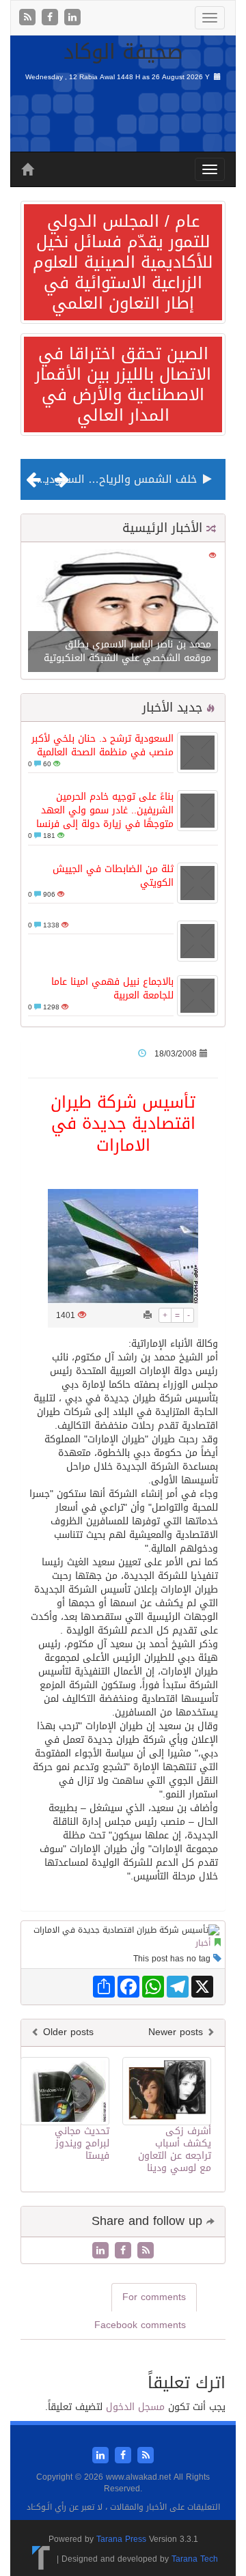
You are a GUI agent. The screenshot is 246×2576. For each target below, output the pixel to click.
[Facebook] (52, 18)
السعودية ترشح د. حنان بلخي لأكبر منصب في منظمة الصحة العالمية (102, 745)
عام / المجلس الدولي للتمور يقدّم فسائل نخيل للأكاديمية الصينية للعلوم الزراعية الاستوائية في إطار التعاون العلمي (123, 262)
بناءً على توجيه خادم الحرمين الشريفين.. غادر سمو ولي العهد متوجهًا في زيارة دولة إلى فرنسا (105, 810)
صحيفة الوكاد (123, 52)
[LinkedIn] (72, 18)
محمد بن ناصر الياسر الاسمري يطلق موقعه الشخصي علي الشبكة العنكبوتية (127, 651)
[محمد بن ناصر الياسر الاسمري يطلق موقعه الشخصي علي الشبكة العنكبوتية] (123, 612)
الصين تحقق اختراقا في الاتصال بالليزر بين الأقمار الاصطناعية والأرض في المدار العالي (123, 384)
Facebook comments (140, 2325)
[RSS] (29, 18)
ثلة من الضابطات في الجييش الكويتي (113, 876)
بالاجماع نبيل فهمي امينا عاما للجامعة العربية (112, 989)
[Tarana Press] (41, 2559)
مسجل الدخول (135, 2407)
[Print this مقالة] (148, 1315)
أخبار (203, 1943)
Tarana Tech (195, 2559)
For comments (154, 2297)
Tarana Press (121, 2539)
